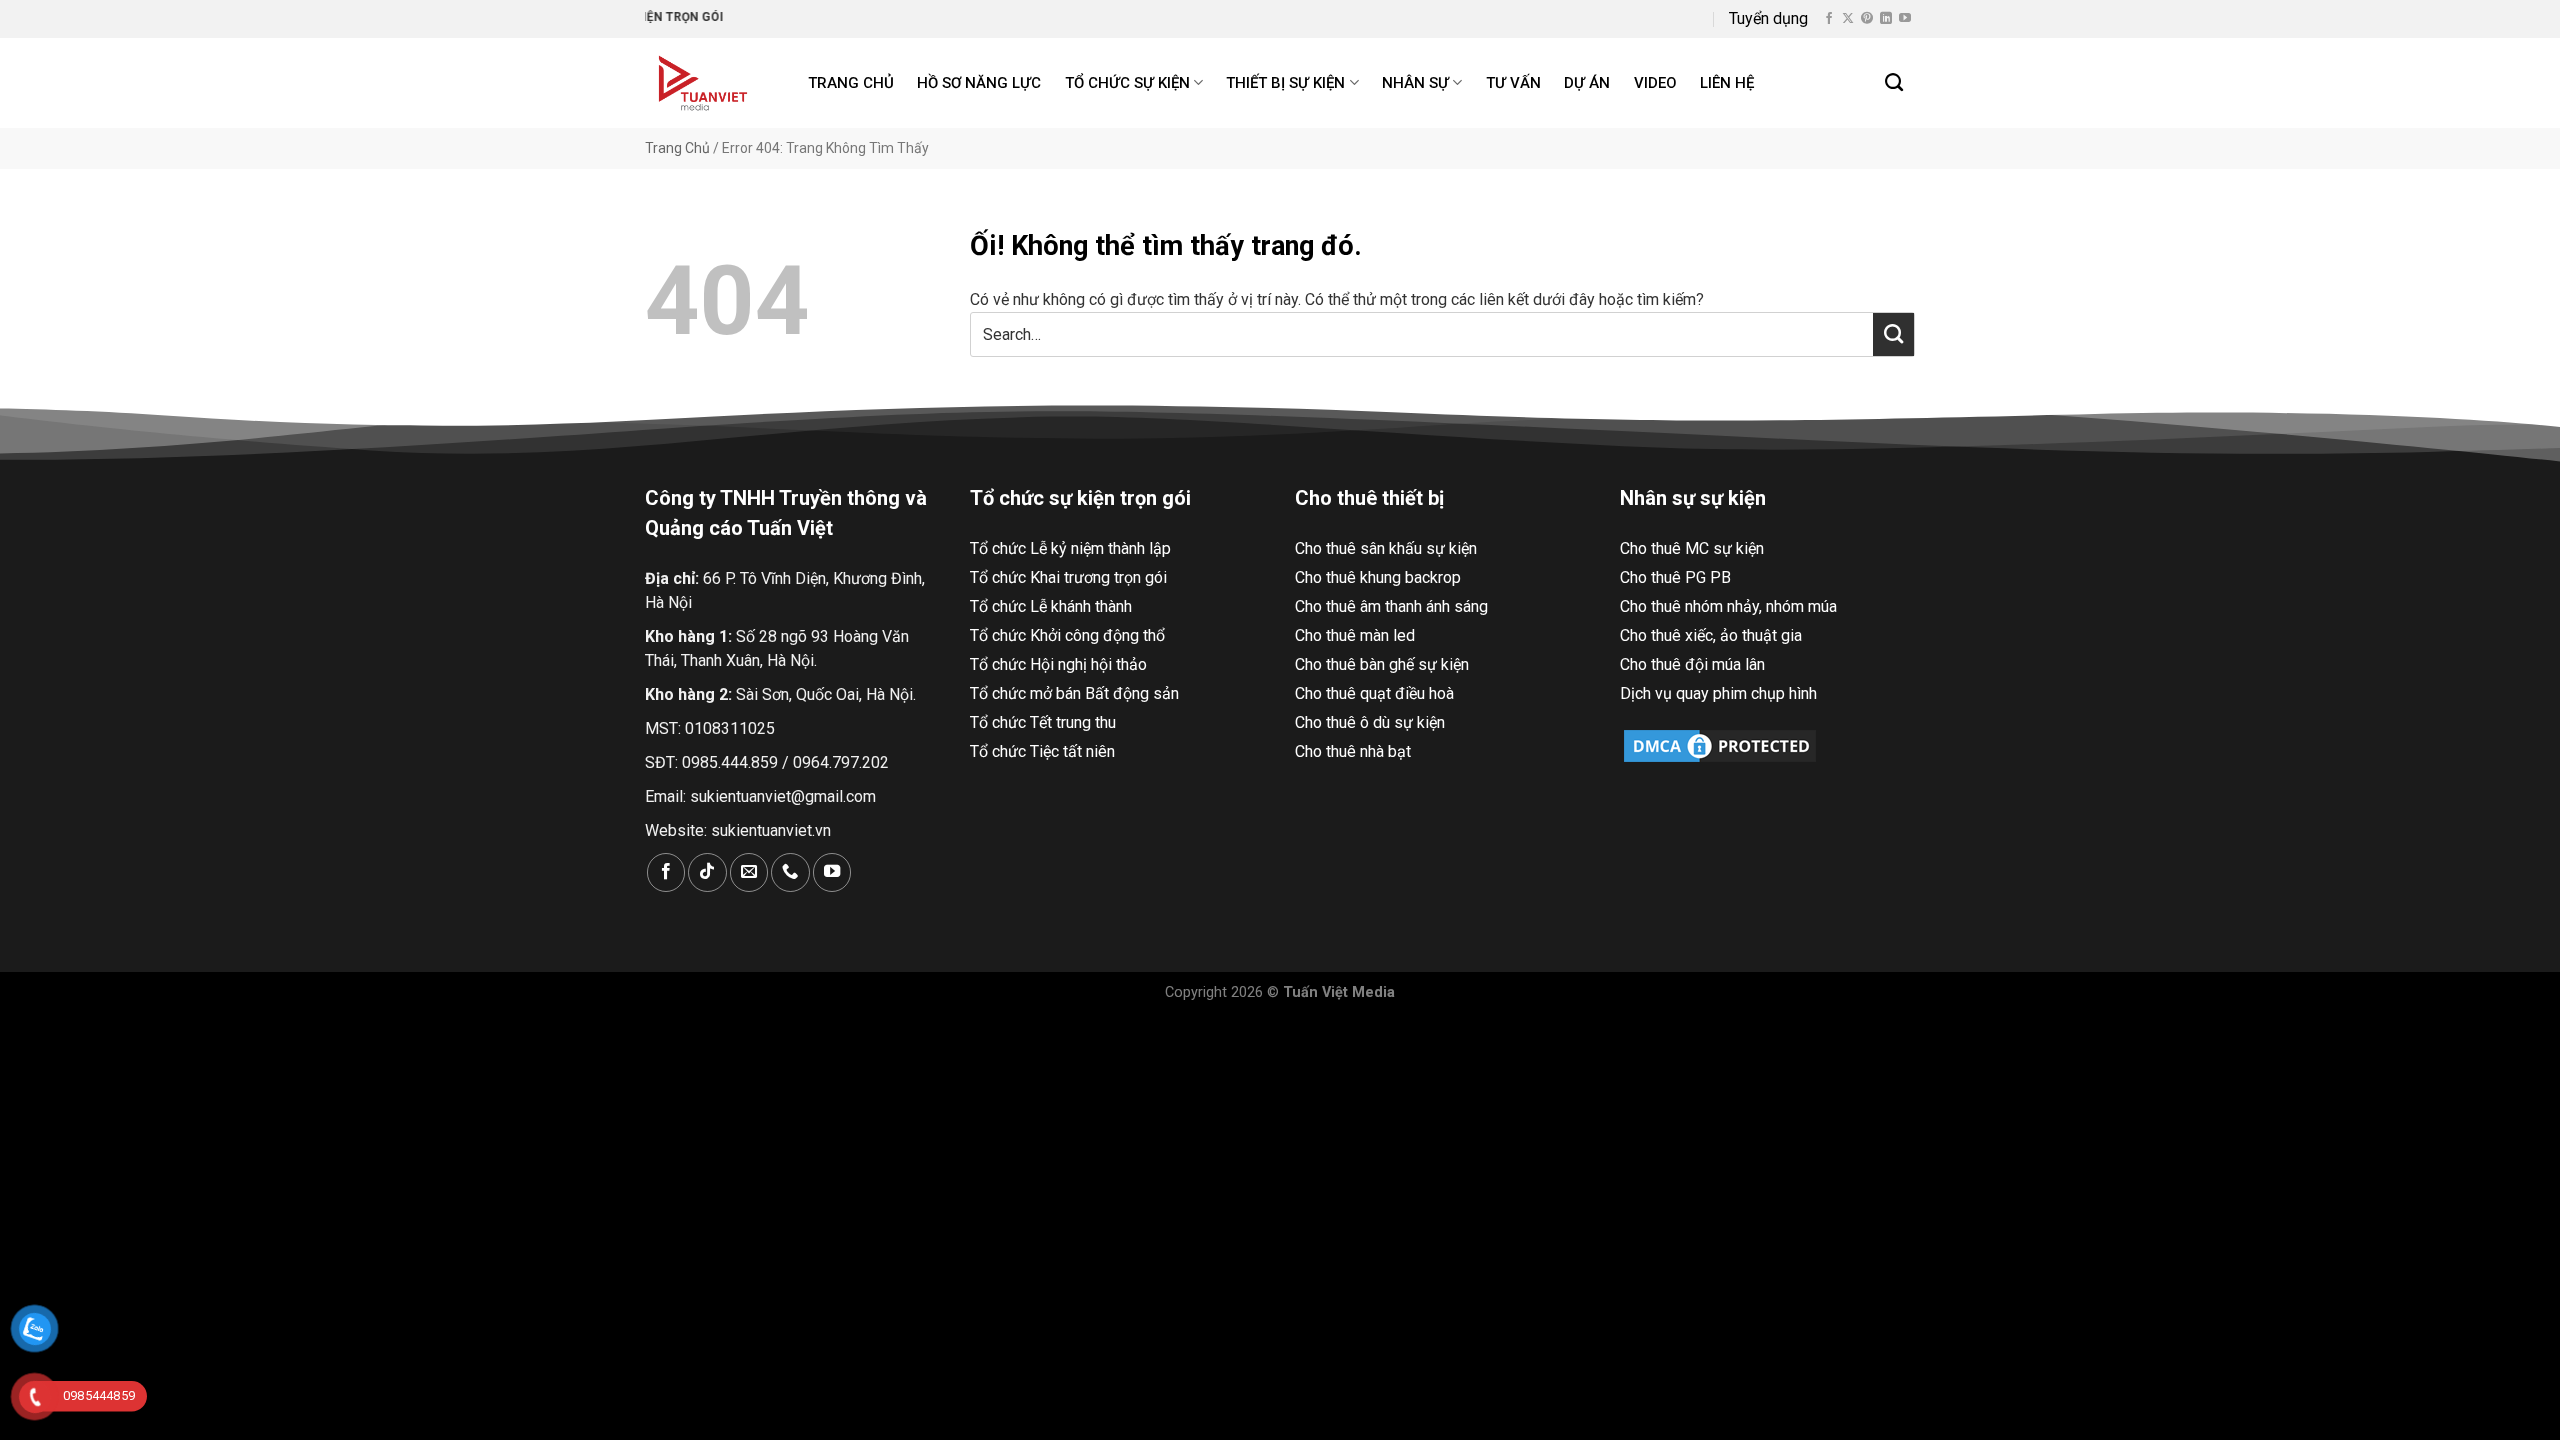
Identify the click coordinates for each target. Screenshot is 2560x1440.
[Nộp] (1893, 334)
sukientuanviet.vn (771, 830)
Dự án (1587, 83)
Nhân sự (1415, 83)
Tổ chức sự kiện (1127, 83)
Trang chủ (851, 83)
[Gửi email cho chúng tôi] (749, 872)
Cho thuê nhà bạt (1353, 751)
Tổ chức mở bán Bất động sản (1074, 693)
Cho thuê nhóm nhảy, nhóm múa (1728, 606)
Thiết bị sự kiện (1285, 83)
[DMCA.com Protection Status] (1720, 744)
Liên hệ (1727, 83)
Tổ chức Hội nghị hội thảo (1058, 664)
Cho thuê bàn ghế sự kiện (1382, 664)
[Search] (1895, 83)
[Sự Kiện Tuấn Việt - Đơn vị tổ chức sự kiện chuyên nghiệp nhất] (705, 83)
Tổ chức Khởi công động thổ (1067, 635)
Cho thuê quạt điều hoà (1374, 693)
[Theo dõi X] (1848, 19)
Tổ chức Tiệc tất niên (1042, 751)
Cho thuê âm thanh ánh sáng (1391, 606)
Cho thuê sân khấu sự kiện (1386, 548)
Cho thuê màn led (1355, 635)
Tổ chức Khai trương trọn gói (1068, 577)
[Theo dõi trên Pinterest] (1867, 19)
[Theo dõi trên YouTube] (1905, 19)
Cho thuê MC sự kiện (1692, 548)
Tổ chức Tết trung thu (1043, 722)
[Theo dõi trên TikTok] (707, 872)
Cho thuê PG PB (1675, 577)
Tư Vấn (1513, 83)
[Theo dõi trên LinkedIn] (1886, 19)
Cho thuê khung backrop (1378, 577)
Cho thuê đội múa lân (1692, 664)
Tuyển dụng (1768, 18)
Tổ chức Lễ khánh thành (1051, 606)
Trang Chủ (677, 148)
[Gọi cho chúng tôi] (790, 872)
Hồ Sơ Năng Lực (979, 83)
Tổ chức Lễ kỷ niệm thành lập (1070, 548)
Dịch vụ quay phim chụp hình (1718, 693)
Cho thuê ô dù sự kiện (1370, 722)
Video (1655, 83)
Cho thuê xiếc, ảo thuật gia (1711, 635)
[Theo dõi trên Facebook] (1829, 19)
